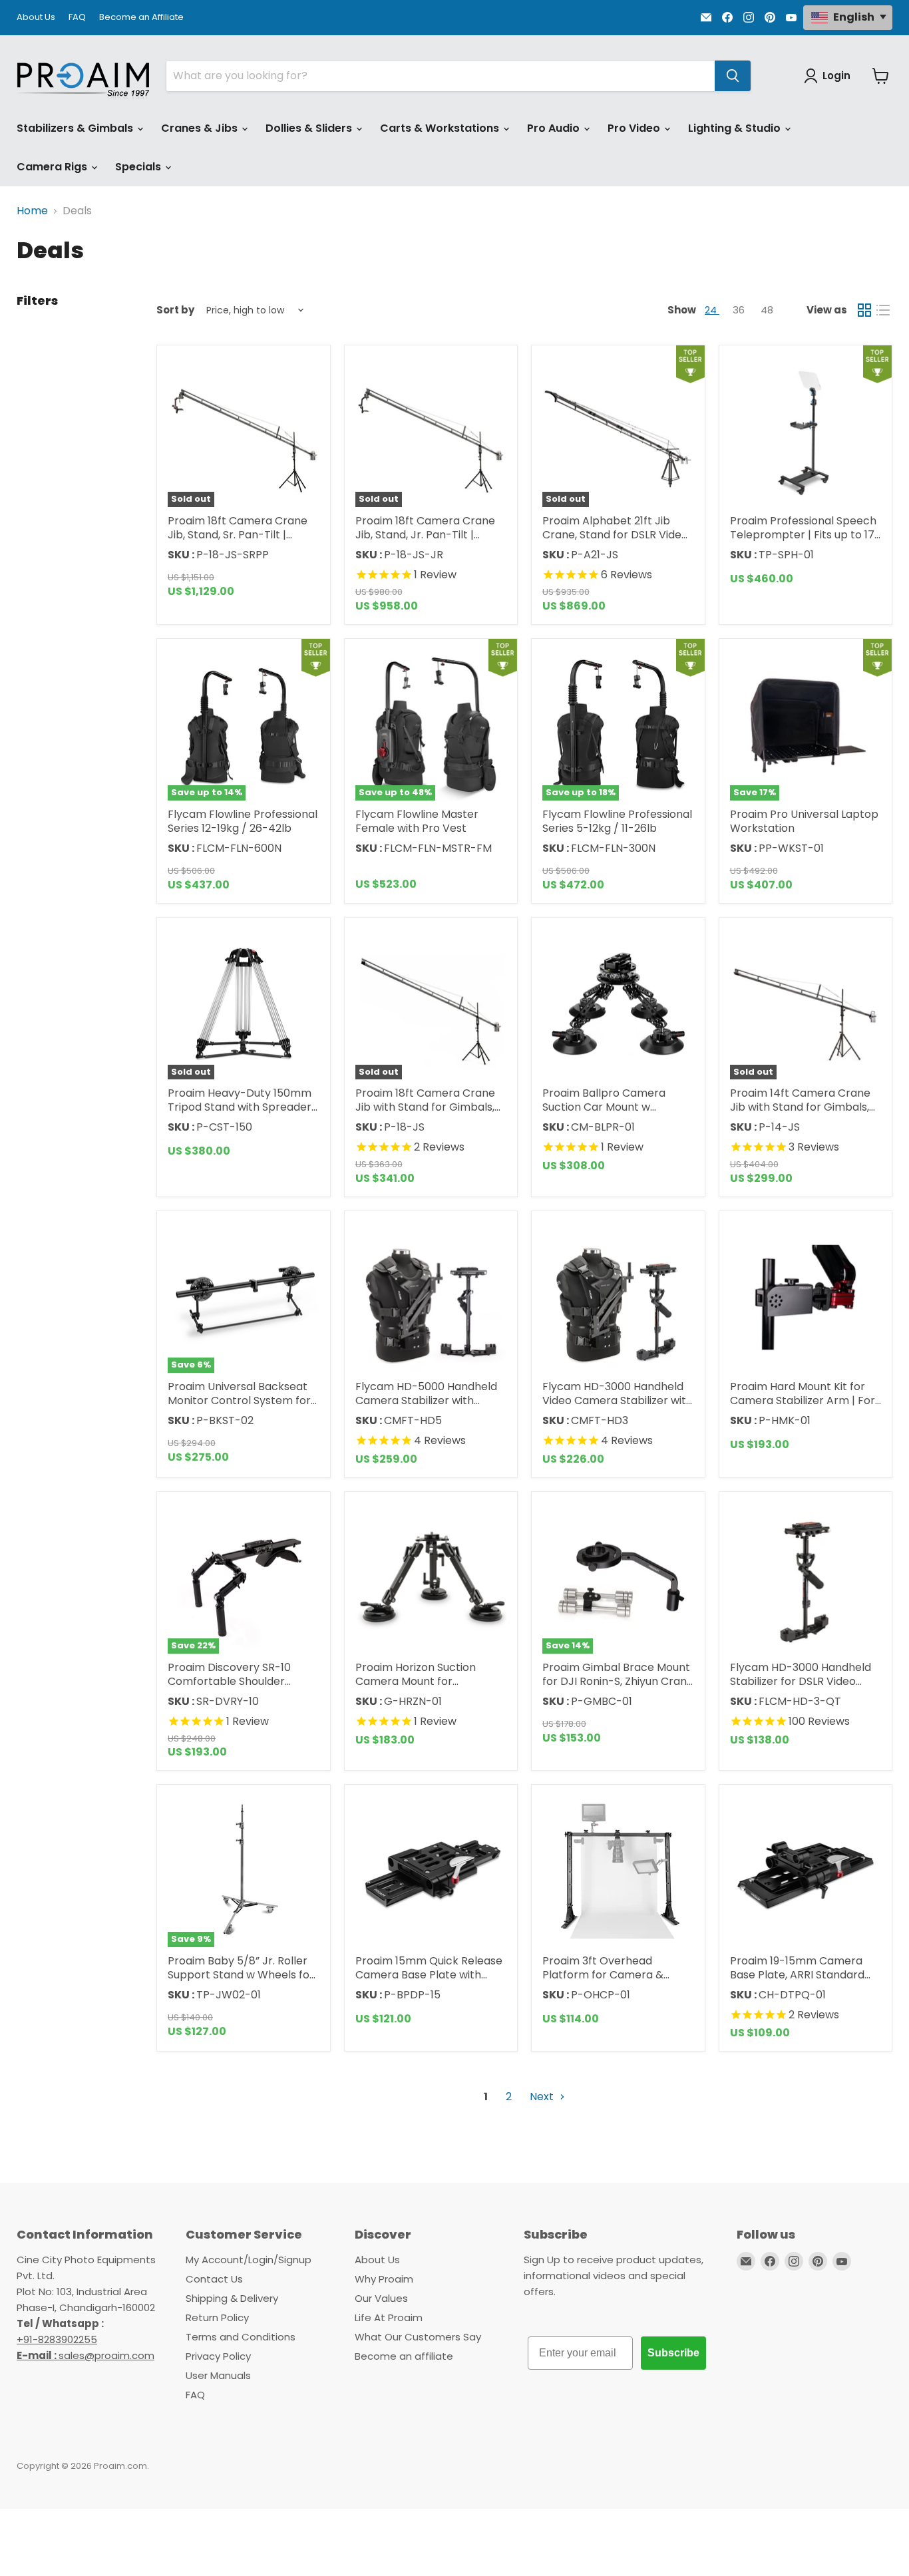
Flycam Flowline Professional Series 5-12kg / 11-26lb (617, 821)
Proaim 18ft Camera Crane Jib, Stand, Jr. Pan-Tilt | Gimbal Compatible (425, 535)
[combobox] (441, 76)
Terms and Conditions (241, 2337)
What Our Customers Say (418, 2337)
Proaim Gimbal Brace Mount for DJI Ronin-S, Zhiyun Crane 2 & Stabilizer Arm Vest (618, 1681)
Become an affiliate (404, 2356)
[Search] (733, 76)
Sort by (175, 310)
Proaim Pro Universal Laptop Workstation (804, 821)
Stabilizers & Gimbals (76, 128)
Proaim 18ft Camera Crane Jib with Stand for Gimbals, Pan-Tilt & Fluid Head (425, 1107)
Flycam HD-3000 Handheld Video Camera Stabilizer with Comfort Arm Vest (618, 1400)
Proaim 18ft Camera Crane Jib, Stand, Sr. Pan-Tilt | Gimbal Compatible (238, 535)
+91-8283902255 (57, 2339)
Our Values (381, 2298)
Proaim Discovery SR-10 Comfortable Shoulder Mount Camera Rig (229, 1681)
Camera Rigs (53, 167)
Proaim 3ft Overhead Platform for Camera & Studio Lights (603, 1975)
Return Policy (217, 2317)
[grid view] (864, 310)
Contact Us (214, 2279)
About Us (36, 18)
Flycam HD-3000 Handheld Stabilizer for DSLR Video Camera (801, 1681)
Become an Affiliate (141, 18)
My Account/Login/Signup (249, 2260)
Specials (139, 167)
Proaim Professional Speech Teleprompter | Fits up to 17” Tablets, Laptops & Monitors (804, 535)
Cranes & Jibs (201, 128)
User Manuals (218, 2375)
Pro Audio (555, 128)
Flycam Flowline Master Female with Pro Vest (417, 821)
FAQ (77, 18)
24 (712, 310)
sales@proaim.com (106, 2355)
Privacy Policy (218, 2356)
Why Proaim (384, 2279)
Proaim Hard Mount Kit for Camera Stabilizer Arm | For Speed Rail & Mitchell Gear (803, 1400)
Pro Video (635, 128)
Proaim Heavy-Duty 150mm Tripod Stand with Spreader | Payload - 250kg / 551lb (243, 1107)
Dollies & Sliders (310, 128)
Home (32, 211)
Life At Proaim (389, 2317)
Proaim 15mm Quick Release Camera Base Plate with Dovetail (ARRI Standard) (429, 1975)
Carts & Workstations (441, 128)
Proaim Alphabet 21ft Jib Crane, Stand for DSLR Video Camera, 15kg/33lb (615, 535)
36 (740, 310)
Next (543, 2097)
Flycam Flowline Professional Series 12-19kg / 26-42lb (243, 821)
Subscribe (673, 2353)
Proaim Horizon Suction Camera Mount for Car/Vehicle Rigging (416, 1681)
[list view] (883, 310)
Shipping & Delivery (232, 2298)
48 (767, 310)
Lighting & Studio (736, 128)
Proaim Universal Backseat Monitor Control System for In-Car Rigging (239, 1400)
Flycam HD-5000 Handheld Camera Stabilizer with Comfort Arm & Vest (426, 1400)
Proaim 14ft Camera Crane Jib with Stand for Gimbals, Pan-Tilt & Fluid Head (800, 1107)
